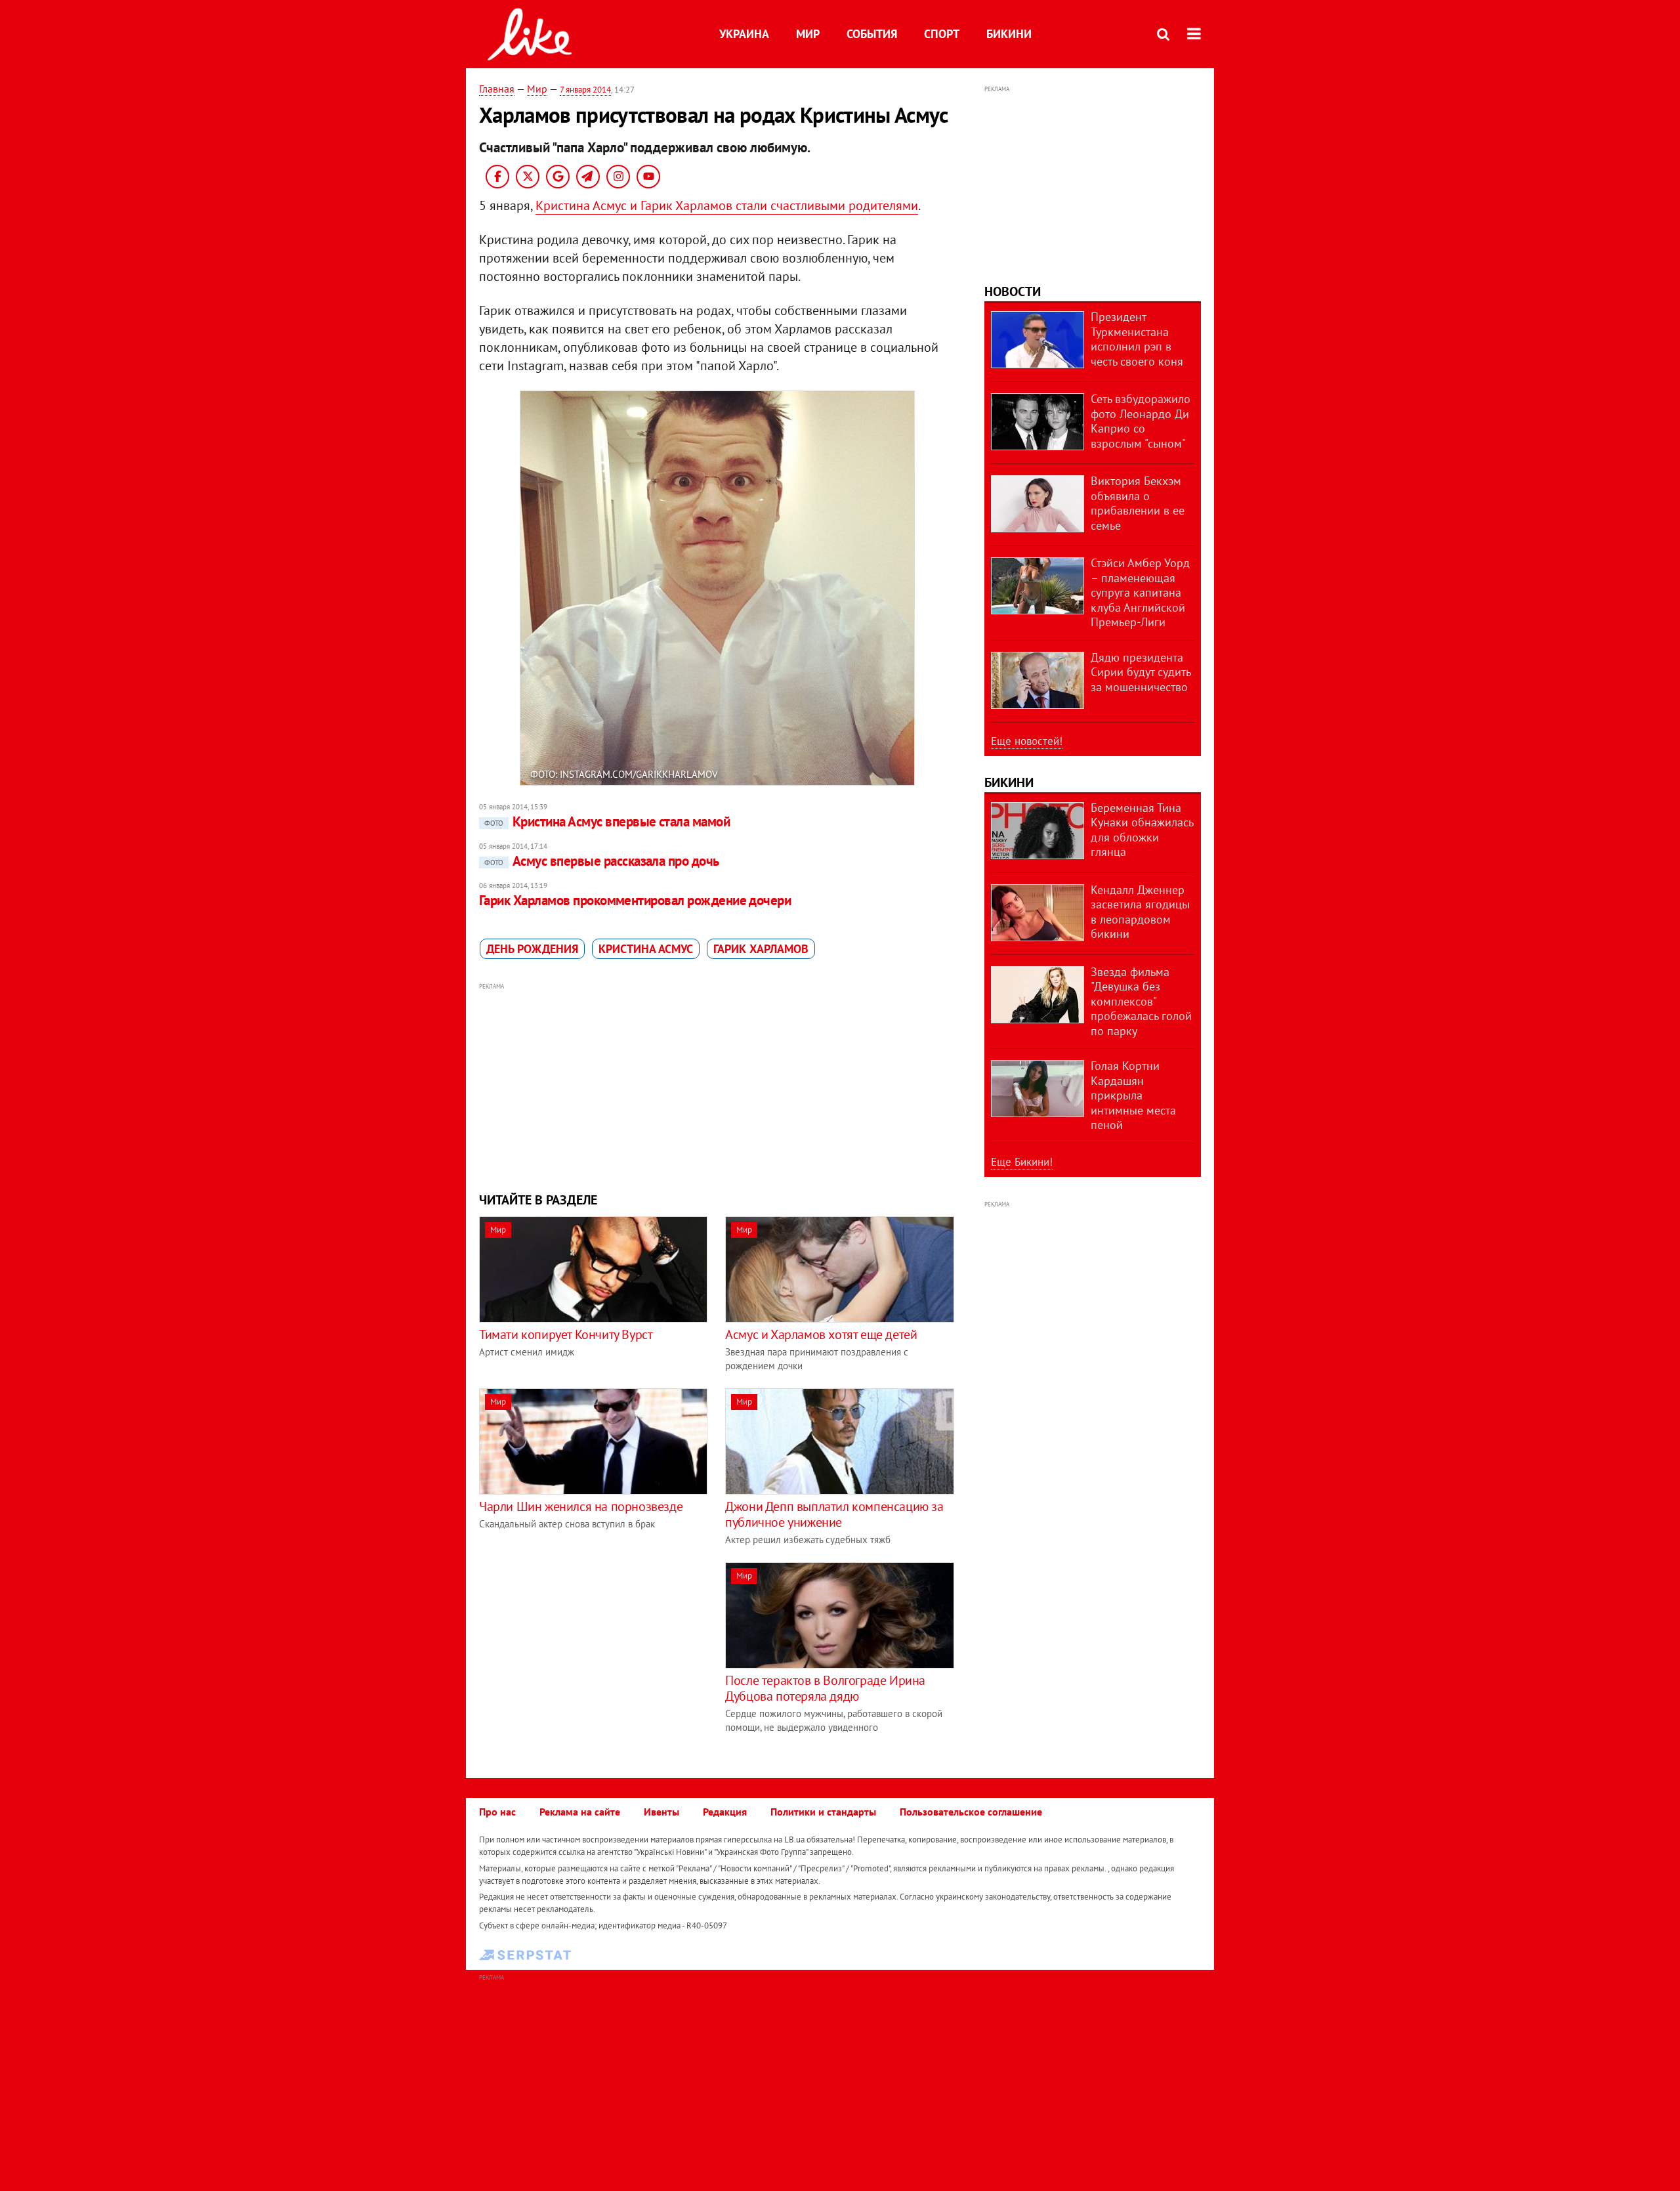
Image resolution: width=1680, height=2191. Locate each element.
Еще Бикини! (1022, 1162)
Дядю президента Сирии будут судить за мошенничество (1141, 672)
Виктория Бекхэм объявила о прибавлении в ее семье (1138, 503)
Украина (744, 34)
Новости (1013, 291)
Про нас (497, 1812)
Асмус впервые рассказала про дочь (602, 861)
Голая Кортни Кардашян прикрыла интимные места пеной (1133, 1095)
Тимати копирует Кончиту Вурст (566, 1334)
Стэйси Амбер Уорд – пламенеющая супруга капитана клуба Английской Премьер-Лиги (1140, 592)
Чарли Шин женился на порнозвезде (581, 1506)
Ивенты (661, 1812)
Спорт (942, 34)
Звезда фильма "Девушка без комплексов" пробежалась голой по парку (1141, 1001)
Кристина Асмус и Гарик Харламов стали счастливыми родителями (727, 205)
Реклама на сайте (580, 1812)
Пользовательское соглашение (971, 1812)
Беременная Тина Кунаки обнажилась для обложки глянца (1142, 830)
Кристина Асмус (646, 949)
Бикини (1009, 34)
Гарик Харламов (761, 949)
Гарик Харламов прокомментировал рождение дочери (635, 900)
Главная (497, 89)
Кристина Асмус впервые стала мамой (607, 821)
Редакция (725, 1812)
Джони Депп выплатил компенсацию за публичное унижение (834, 1514)
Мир (808, 34)
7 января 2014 (585, 90)
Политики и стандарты (823, 1812)
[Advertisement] (717, 1086)
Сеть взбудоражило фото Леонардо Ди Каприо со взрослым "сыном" (1141, 421)
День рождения (532, 949)
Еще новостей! (1027, 741)
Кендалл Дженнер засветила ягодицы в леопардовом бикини (1140, 912)
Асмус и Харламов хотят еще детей (821, 1334)
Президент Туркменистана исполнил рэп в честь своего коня (1137, 339)
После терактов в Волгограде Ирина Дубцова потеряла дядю (825, 1688)
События (872, 34)
